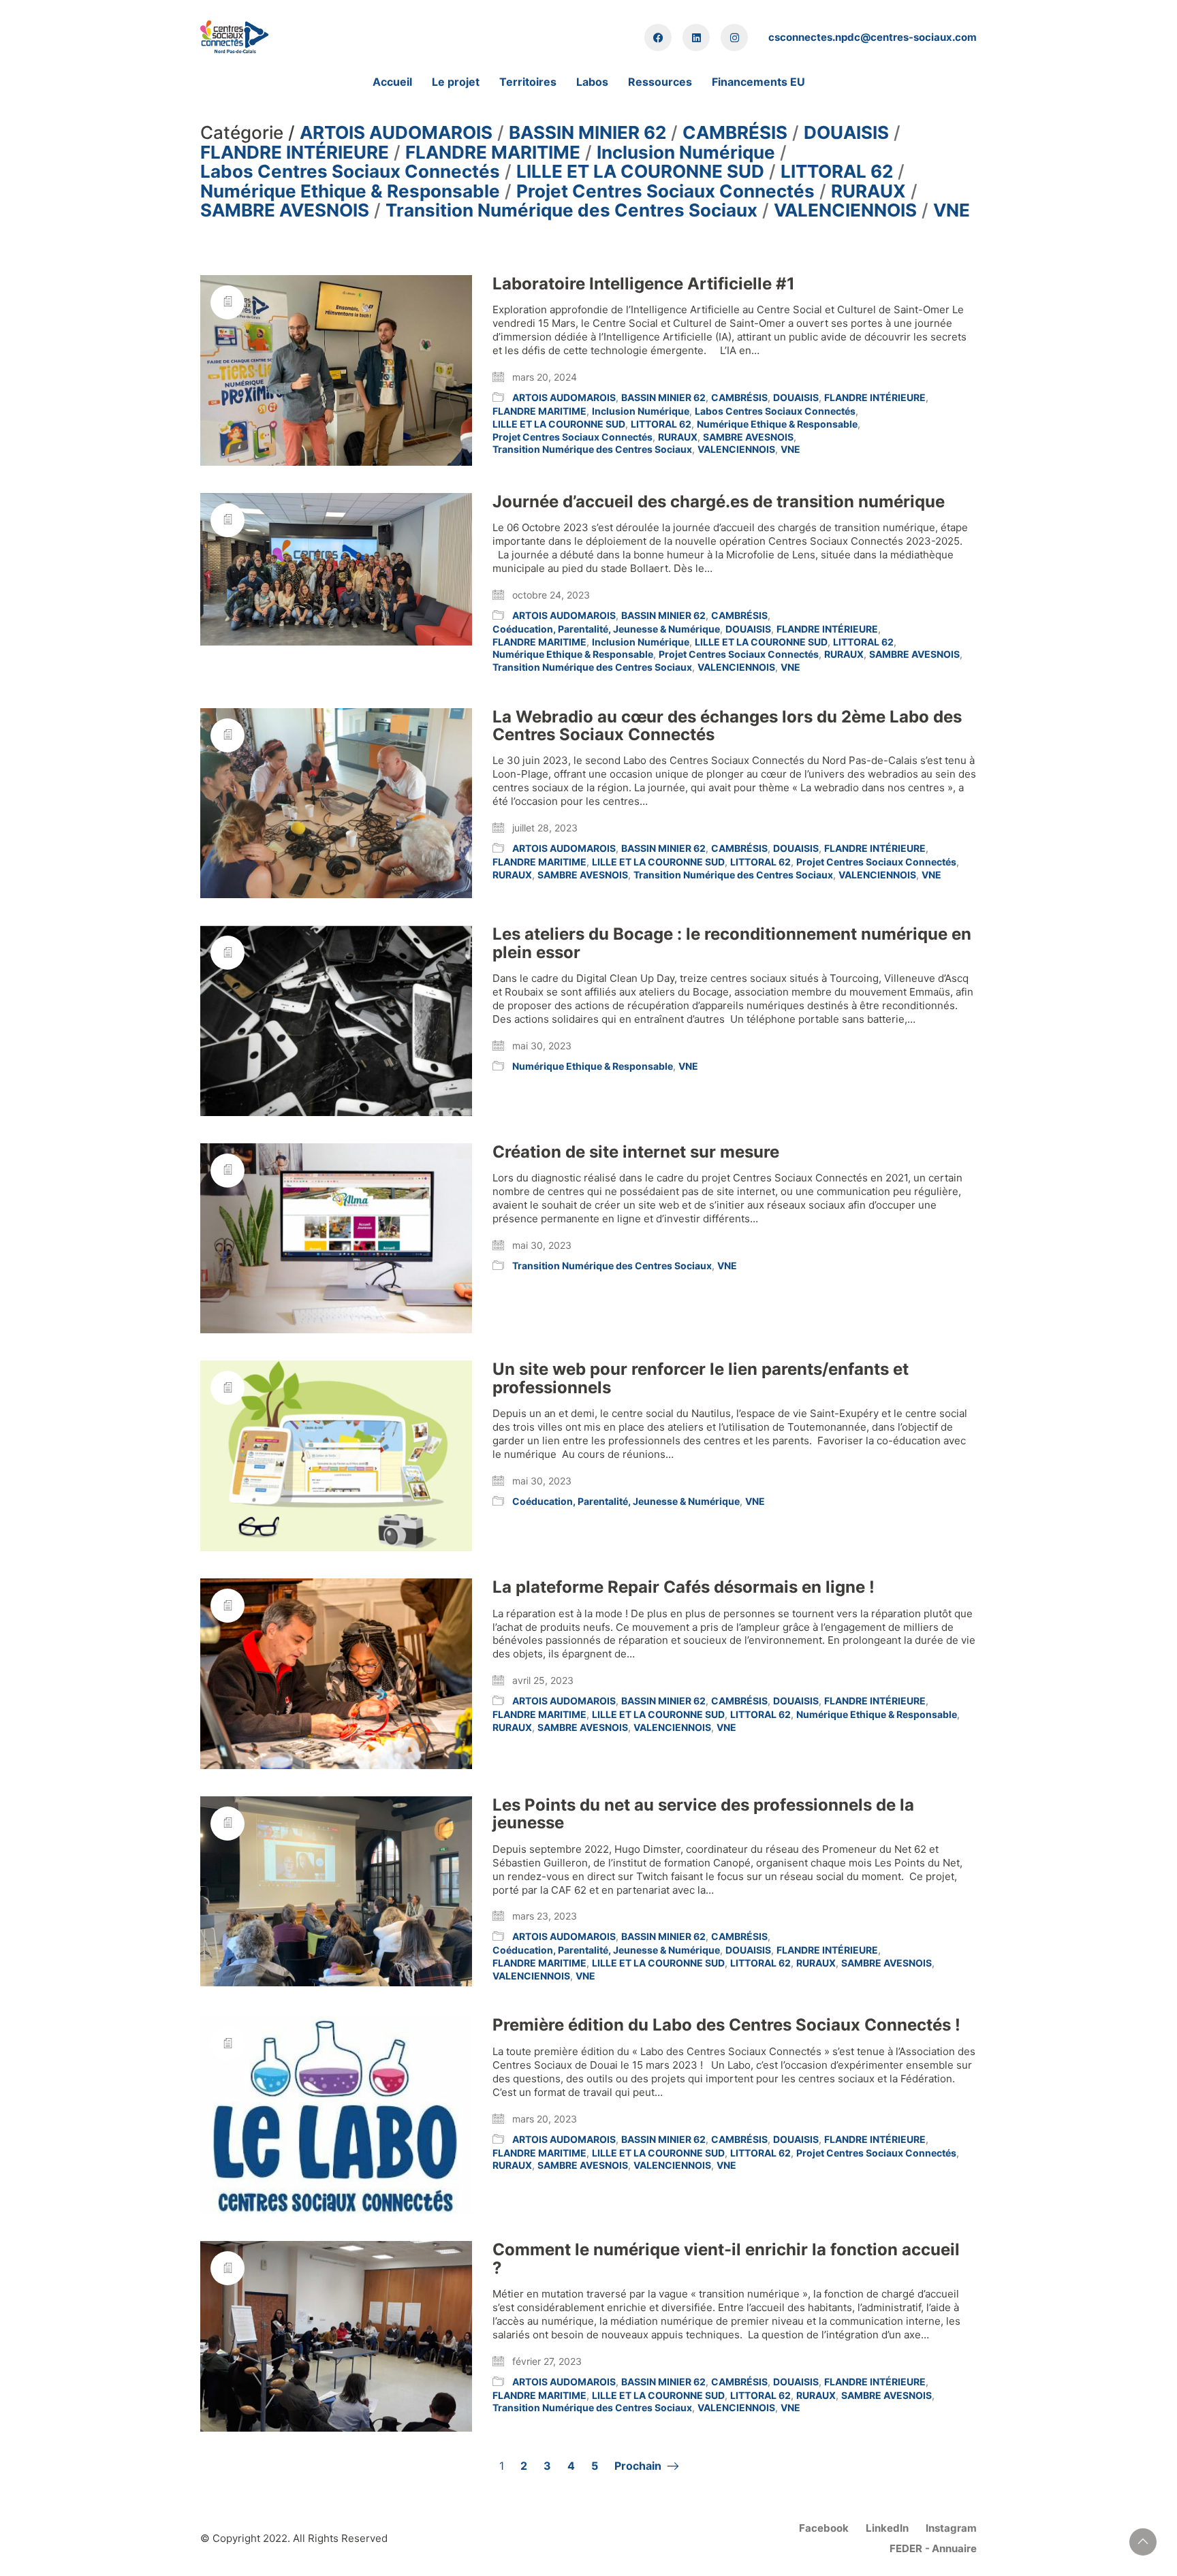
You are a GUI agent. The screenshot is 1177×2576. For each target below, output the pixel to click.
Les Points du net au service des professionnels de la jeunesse (703, 1814)
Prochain (639, 2466)
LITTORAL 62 (837, 172)
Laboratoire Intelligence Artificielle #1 (644, 284)
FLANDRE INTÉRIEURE (295, 153)
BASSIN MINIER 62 (587, 133)
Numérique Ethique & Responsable (350, 192)
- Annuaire (951, 2548)
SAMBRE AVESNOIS (285, 211)
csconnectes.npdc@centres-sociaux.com (873, 37)
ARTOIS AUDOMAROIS (396, 133)
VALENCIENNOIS (845, 211)
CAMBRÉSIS (735, 133)
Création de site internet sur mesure (636, 1152)
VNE (952, 211)
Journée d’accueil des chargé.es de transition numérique (719, 502)
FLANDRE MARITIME (493, 153)
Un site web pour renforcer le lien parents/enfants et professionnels (701, 1379)
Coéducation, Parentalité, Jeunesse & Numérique (606, 629)
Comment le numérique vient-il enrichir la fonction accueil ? (726, 2259)
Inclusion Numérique (686, 153)
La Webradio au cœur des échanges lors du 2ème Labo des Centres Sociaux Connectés (727, 726)
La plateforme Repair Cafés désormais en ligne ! (684, 1587)
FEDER (906, 2548)
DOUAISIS (846, 133)
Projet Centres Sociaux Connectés (665, 192)
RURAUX (868, 192)
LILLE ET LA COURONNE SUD (640, 172)
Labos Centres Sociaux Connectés (350, 172)
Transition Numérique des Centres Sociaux (571, 211)
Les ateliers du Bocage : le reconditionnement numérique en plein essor (732, 943)
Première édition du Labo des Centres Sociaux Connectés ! (726, 2025)
